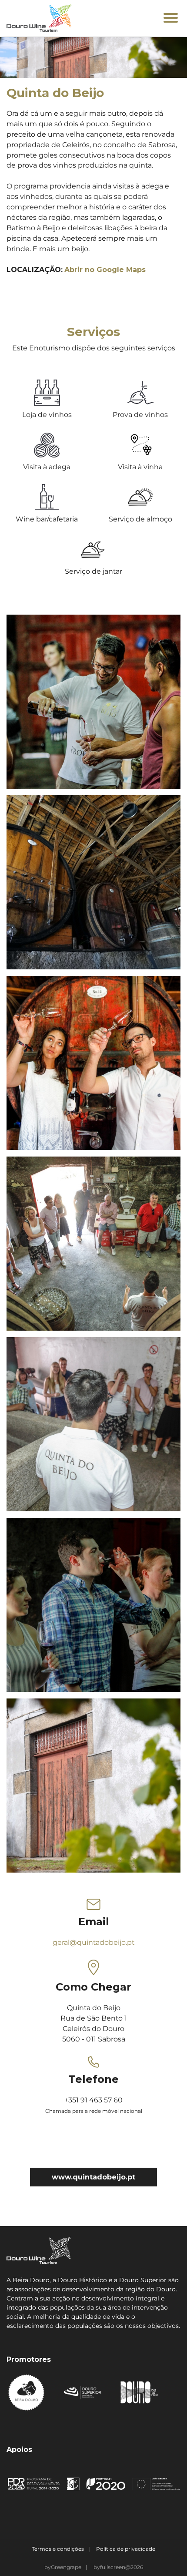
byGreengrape (63, 2567)
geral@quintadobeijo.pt (93, 1942)
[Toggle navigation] (171, 19)
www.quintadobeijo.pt (93, 2177)
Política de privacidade (126, 2549)
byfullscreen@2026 (118, 2567)
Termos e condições (58, 2549)
